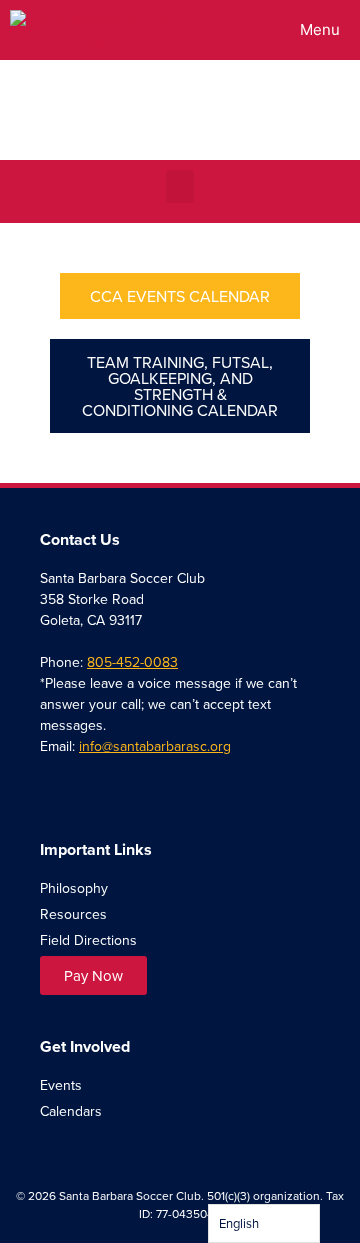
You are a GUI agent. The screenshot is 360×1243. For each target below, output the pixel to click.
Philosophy (74, 888)
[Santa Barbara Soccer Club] (90, 30)
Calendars (71, 1111)
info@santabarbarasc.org (155, 746)
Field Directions (88, 940)
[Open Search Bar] (223, 30)
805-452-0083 (132, 662)
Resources (73, 914)
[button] (180, 186)
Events (61, 1085)
